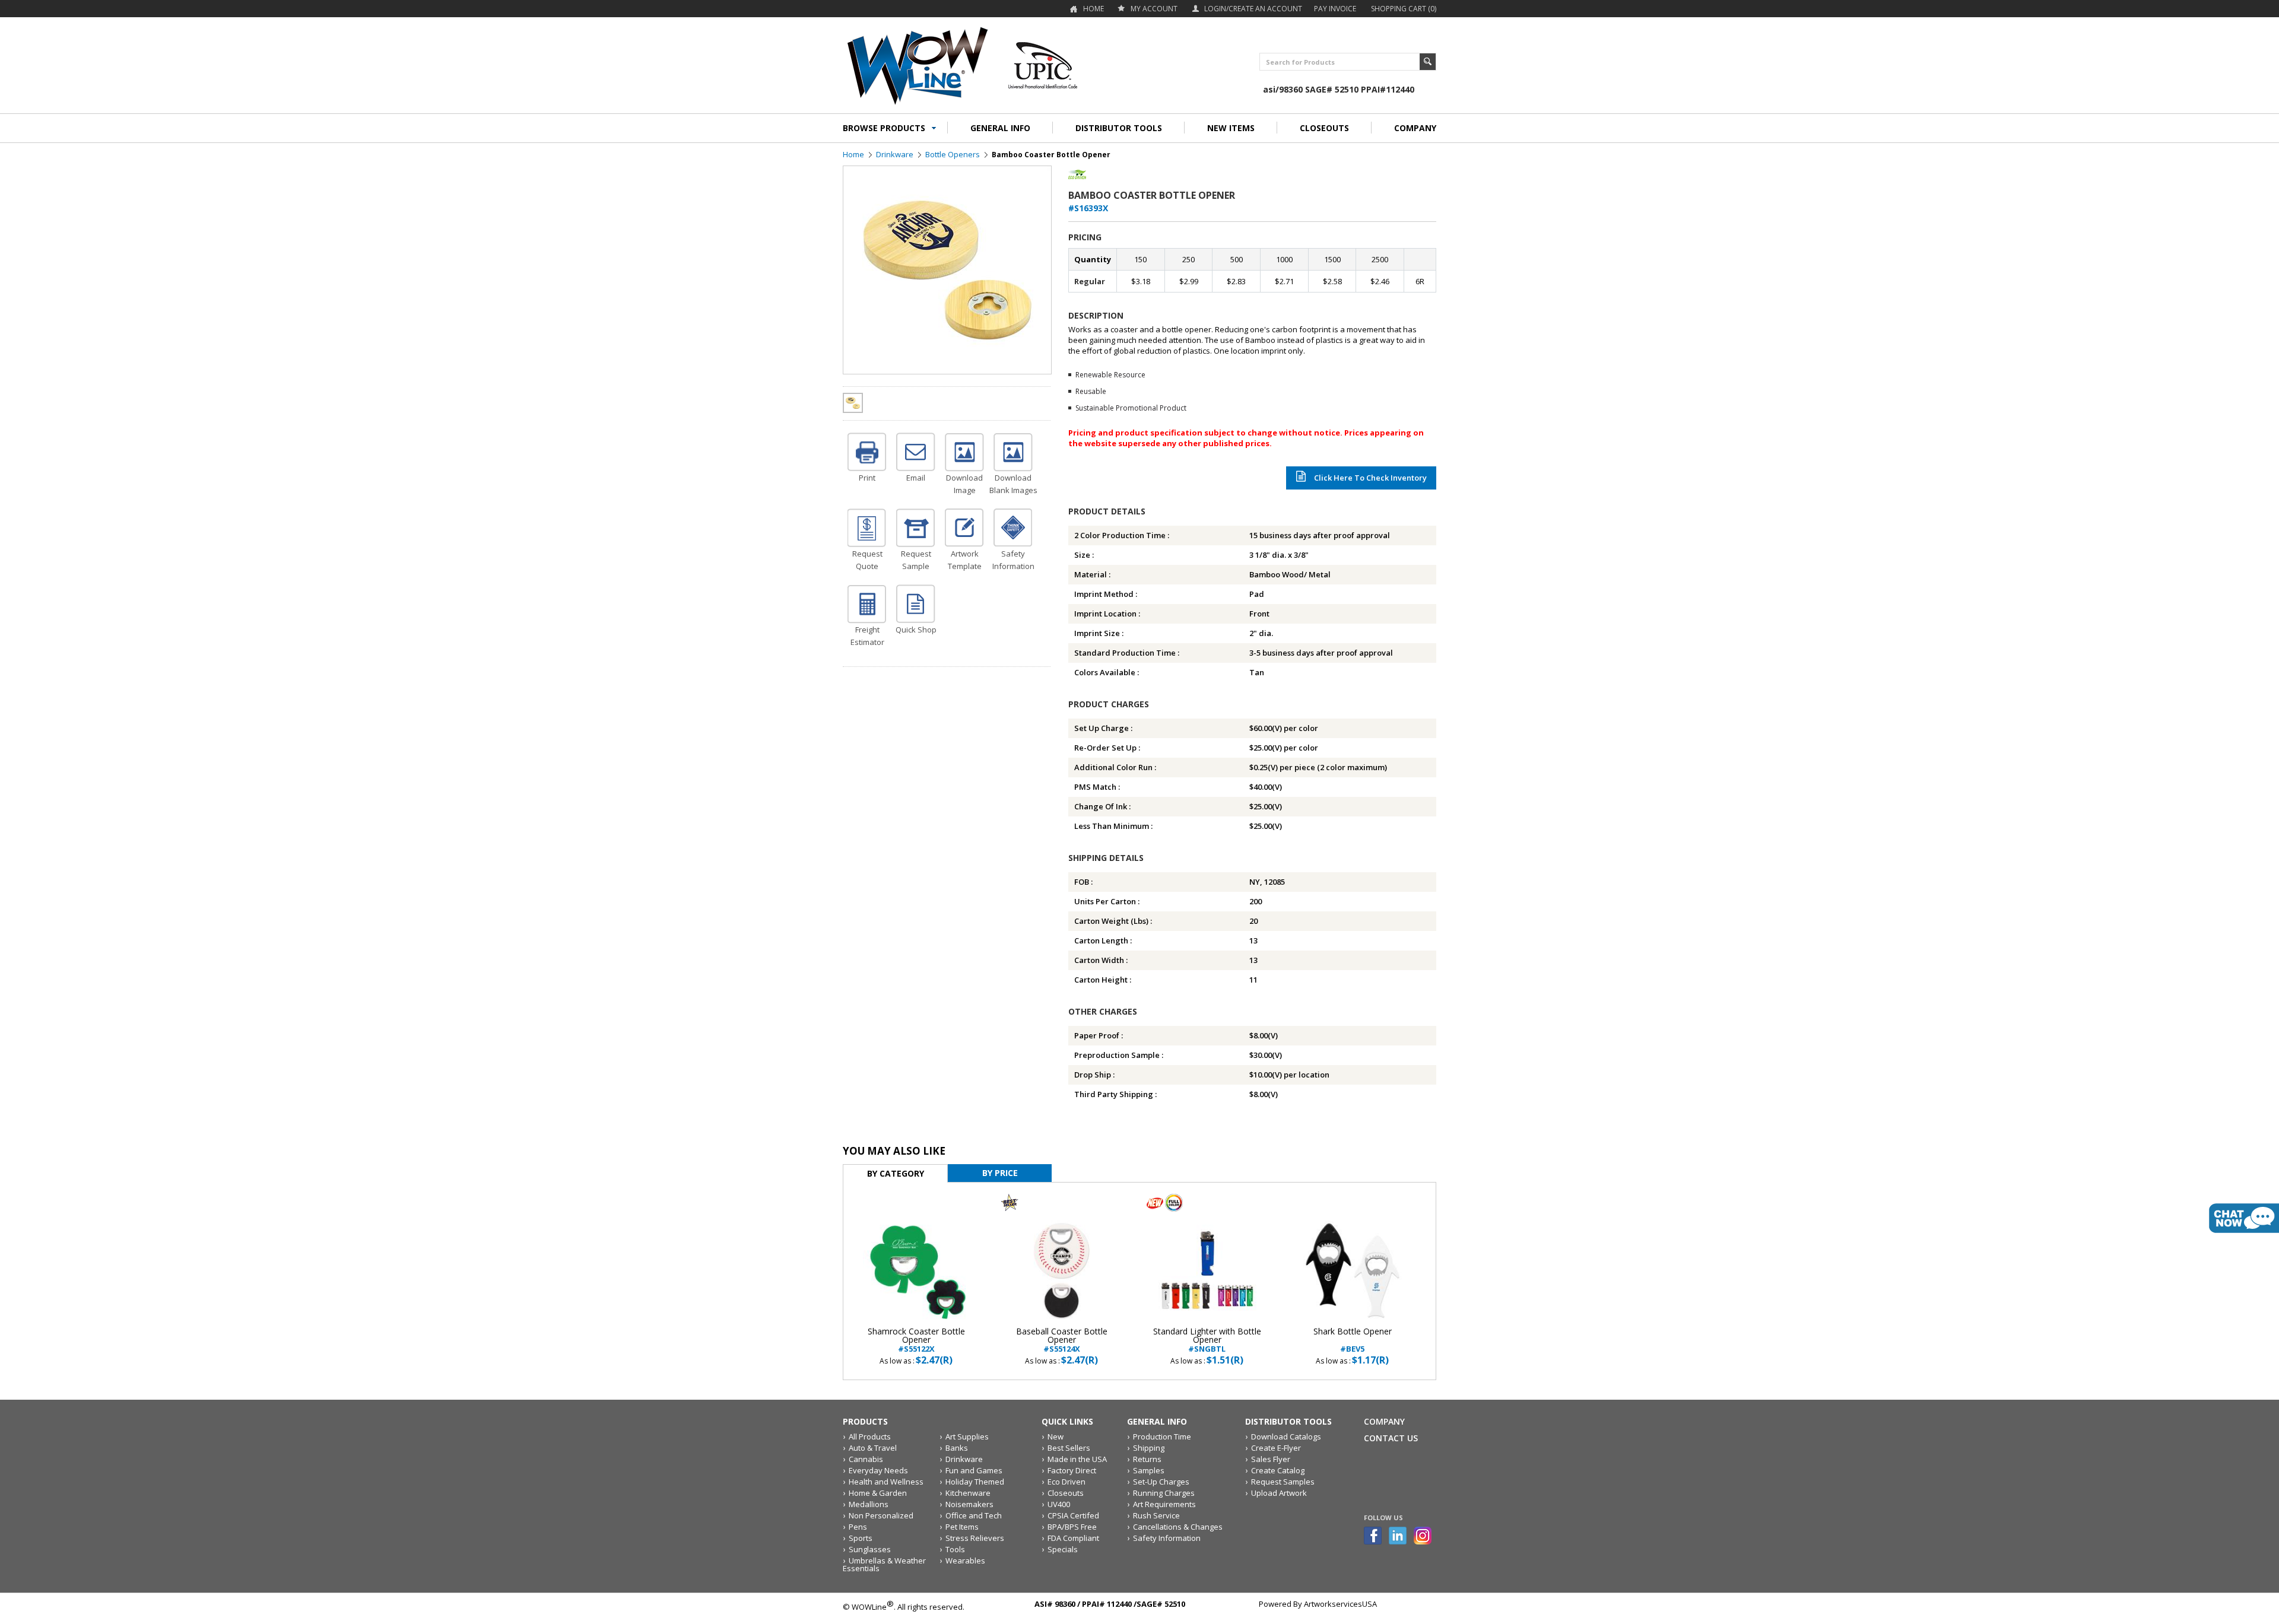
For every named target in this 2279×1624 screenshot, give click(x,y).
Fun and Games (974, 1470)
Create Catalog (1278, 1470)
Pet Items (962, 1527)
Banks (957, 1448)
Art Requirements (1164, 1504)
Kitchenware (968, 1493)
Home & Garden (878, 1493)
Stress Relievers (975, 1538)
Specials (1063, 1549)
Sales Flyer (1271, 1459)
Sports (861, 1538)
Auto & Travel (873, 1448)
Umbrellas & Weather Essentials (884, 1564)
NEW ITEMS (1231, 128)
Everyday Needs (878, 1470)
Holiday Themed (975, 1482)
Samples (1149, 1470)
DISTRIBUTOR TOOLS (1119, 128)
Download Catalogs (1286, 1437)
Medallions (869, 1504)
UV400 (1059, 1504)
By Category (896, 1173)
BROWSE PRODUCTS (884, 128)
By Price (1000, 1173)
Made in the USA (1077, 1459)
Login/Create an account (1253, 9)
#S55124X (1062, 1340)
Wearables (965, 1561)
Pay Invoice (1335, 9)
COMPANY (1415, 128)
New (1056, 1437)
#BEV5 (1353, 1340)
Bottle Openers (953, 154)
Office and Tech (974, 1515)
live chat (2244, 1218)
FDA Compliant (1073, 1538)
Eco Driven (1067, 1482)
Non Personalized (881, 1515)
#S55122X (916, 1340)
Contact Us (1391, 1438)
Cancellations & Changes (1178, 1527)
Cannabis (866, 1459)
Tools (955, 1549)
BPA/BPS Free (1072, 1527)
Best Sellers (1069, 1448)
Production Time (1162, 1437)
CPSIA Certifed (1073, 1515)
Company (1384, 1421)
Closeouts (1066, 1493)
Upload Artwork (1279, 1493)
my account (1154, 9)
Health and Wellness (886, 1482)
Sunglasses (870, 1549)
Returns (1147, 1459)
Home (1094, 9)
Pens (858, 1527)
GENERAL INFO (1000, 128)
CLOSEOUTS (1324, 128)
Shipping (1149, 1448)
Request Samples (1283, 1482)
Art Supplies (967, 1437)
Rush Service (1156, 1515)
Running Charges (1164, 1493)
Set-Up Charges (1161, 1482)
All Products (870, 1437)
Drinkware (895, 154)
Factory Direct (1072, 1470)
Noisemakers (969, 1504)
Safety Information (1167, 1538)
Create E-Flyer (1276, 1448)
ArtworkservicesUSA (1340, 1604)
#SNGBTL (1207, 1340)
